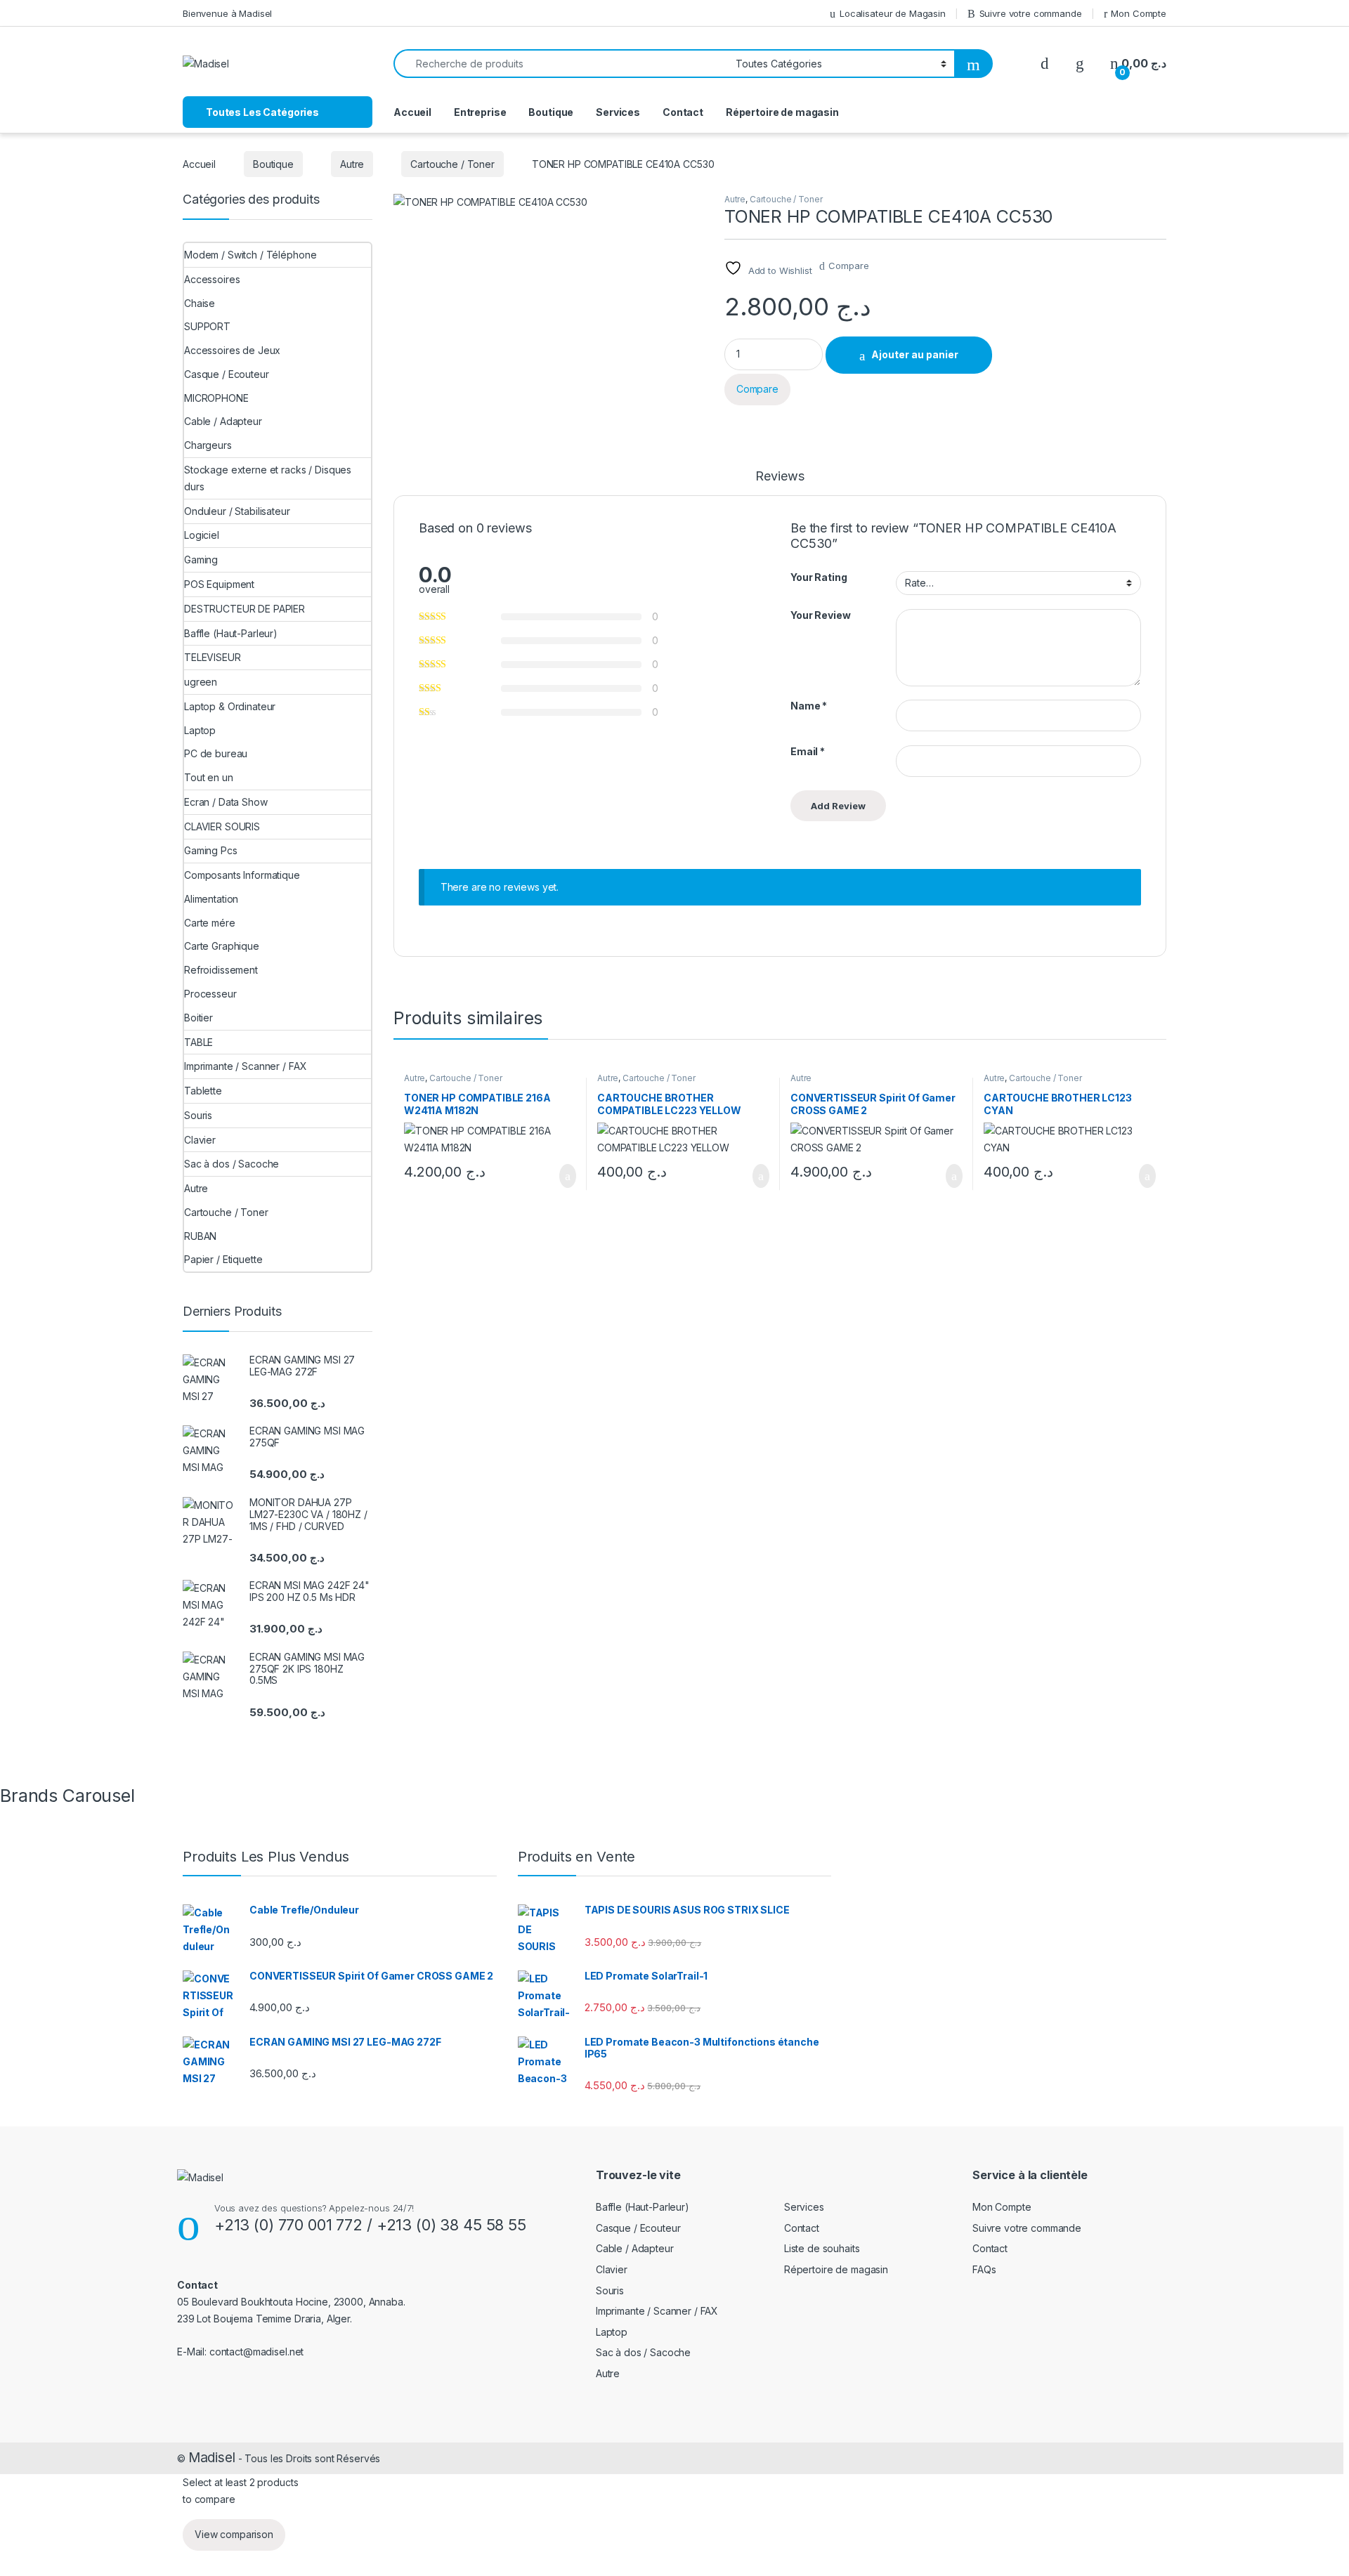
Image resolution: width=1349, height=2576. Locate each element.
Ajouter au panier (915, 354)
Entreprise (480, 112)
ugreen (201, 682)
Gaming (201, 560)
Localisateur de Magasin (893, 13)
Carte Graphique (222, 946)
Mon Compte (1139, 13)
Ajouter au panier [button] (560, 1176)
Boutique (551, 112)
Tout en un (209, 777)
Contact (683, 112)
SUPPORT (207, 326)
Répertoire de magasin (782, 112)
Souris (198, 1115)
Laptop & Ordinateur (230, 706)
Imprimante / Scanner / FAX (245, 1066)
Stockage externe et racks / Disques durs (268, 478)
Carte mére (210, 923)
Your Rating (819, 577)
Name (809, 706)
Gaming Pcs (211, 850)
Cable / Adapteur (223, 421)
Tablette (203, 1091)
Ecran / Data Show (226, 802)
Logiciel (202, 535)
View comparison (234, 2534)
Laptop (200, 730)
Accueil (412, 112)
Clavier (200, 1140)
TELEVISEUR (213, 657)
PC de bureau (216, 753)
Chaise (200, 303)
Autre (352, 164)
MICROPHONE (216, 398)
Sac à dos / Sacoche (232, 1164)
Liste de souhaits (822, 2248)
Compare (848, 266)
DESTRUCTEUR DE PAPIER (245, 609)
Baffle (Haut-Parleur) (231, 633)
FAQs (984, 2269)
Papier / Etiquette (223, 1259)
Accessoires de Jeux (232, 350)
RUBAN (200, 1236)
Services (618, 112)
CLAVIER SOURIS (222, 826)
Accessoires (212, 279)
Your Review (820, 615)
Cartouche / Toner (452, 164)
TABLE (198, 1042)
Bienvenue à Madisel (227, 13)
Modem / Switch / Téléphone (250, 255)
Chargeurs (208, 445)
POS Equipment (219, 584)
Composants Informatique (242, 875)
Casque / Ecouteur (227, 374)
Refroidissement (221, 970)
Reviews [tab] (780, 477)
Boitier (198, 1018)
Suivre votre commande (1031, 13)
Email (808, 751)
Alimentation (211, 899)
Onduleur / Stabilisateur (237, 511)
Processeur (210, 994)
